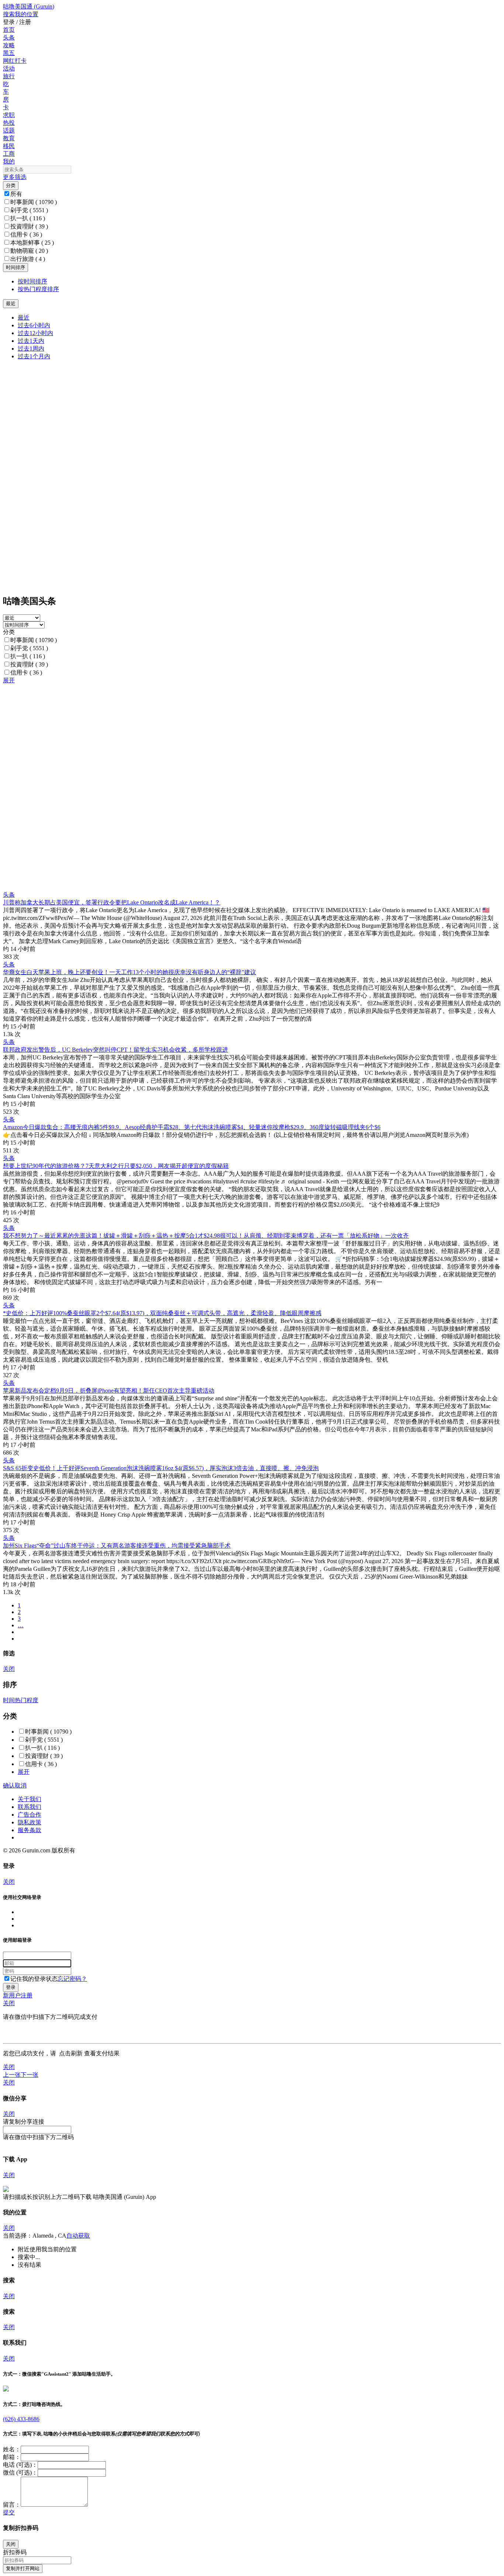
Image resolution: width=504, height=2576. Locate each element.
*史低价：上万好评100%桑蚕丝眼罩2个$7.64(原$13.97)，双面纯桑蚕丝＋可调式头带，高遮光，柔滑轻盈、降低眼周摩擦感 (162, 1313)
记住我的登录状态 (34, 1979)
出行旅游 (28, 259)
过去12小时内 (35, 333)
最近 (24, 318)
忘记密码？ (72, 1979)
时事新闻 (34, 202)
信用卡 (26, 235)
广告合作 (30, 1815)
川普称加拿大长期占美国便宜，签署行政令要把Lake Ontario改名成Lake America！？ (112, 902)
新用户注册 (18, 1995)
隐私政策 (30, 1822)
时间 (9, 1700)
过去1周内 (31, 349)
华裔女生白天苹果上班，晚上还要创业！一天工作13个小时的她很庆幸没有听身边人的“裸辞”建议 (130, 972)
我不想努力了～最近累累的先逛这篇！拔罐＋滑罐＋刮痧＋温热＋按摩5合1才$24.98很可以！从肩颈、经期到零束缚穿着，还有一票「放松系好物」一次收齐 (206, 1236)
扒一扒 (28, 218)
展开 (9, 680)
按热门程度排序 (38, 289)
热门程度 (27, 1700)
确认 (9, 1785)
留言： (12, 2505)
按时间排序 (32, 281)
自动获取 (78, 2236)
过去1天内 (31, 341)
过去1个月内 (34, 356)
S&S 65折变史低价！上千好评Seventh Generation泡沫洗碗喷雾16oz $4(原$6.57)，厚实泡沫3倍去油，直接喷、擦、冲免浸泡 (161, 1468)
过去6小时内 (34, 325)
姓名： (12, 2449)
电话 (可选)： (20, 2465)
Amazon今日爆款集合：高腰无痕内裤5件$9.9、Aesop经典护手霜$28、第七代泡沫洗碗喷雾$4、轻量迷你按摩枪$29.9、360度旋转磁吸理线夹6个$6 (192, 1127)
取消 (21, 1785)
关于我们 (30, 1799)
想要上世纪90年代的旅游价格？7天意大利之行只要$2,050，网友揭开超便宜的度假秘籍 (116, 1166)
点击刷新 (71, 2053)
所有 (16, 194)
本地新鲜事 (32, 243)
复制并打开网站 (23, 2568)
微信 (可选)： (20, 2472)
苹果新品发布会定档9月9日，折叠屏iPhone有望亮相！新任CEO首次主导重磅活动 (109, 1391)
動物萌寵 (29, 251)
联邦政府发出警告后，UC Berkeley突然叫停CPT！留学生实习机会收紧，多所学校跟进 (115, 1050)
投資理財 (29, 226)
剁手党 (29, 210)
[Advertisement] (224, 736)
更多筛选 (15, 177)
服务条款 (30, 1830)
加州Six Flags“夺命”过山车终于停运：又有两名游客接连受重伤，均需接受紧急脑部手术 (117, 1546)
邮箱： (12, 2457)
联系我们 (30, 1807)
